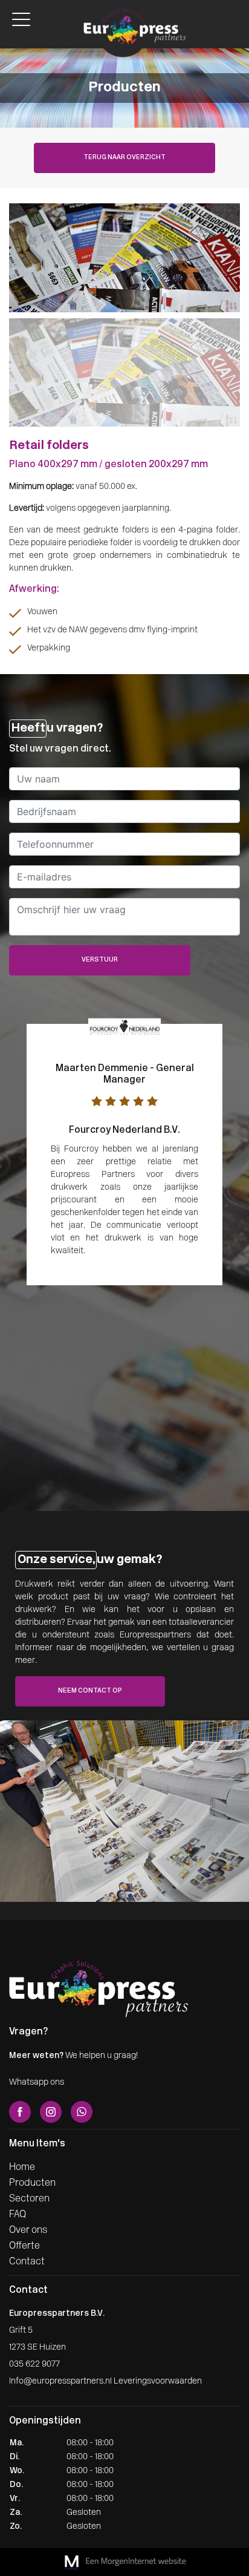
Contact (27, 2262)
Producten (32, 2183)
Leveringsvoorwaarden (158, 2381)
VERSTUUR (100, 960)
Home (22, 2168)
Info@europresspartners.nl (60, 2381)
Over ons (28, 2230)
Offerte (24, 2246)
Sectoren (29, 2199)
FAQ (18, 2215)
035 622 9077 (34, 2365)
